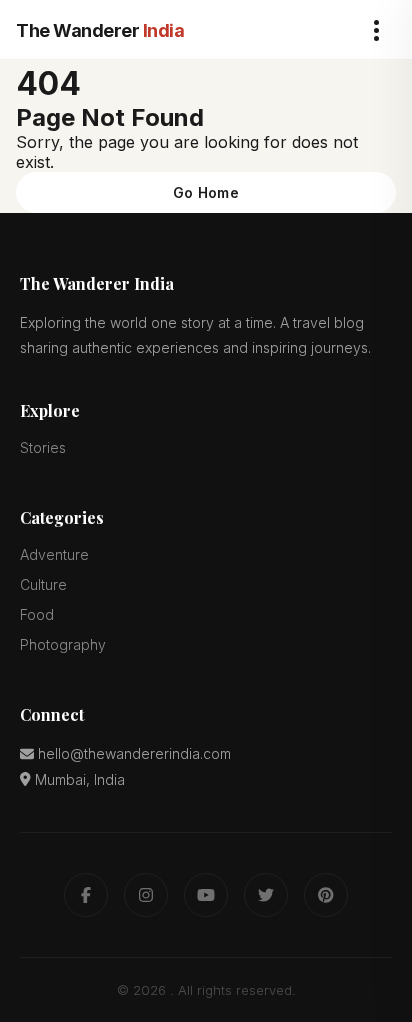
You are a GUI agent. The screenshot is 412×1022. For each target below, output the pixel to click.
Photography (63, 644)
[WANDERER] (100, 30)
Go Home (206, 192)
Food (37, 614)
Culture (43, 584)
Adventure (54, 554)
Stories (43, 447)
